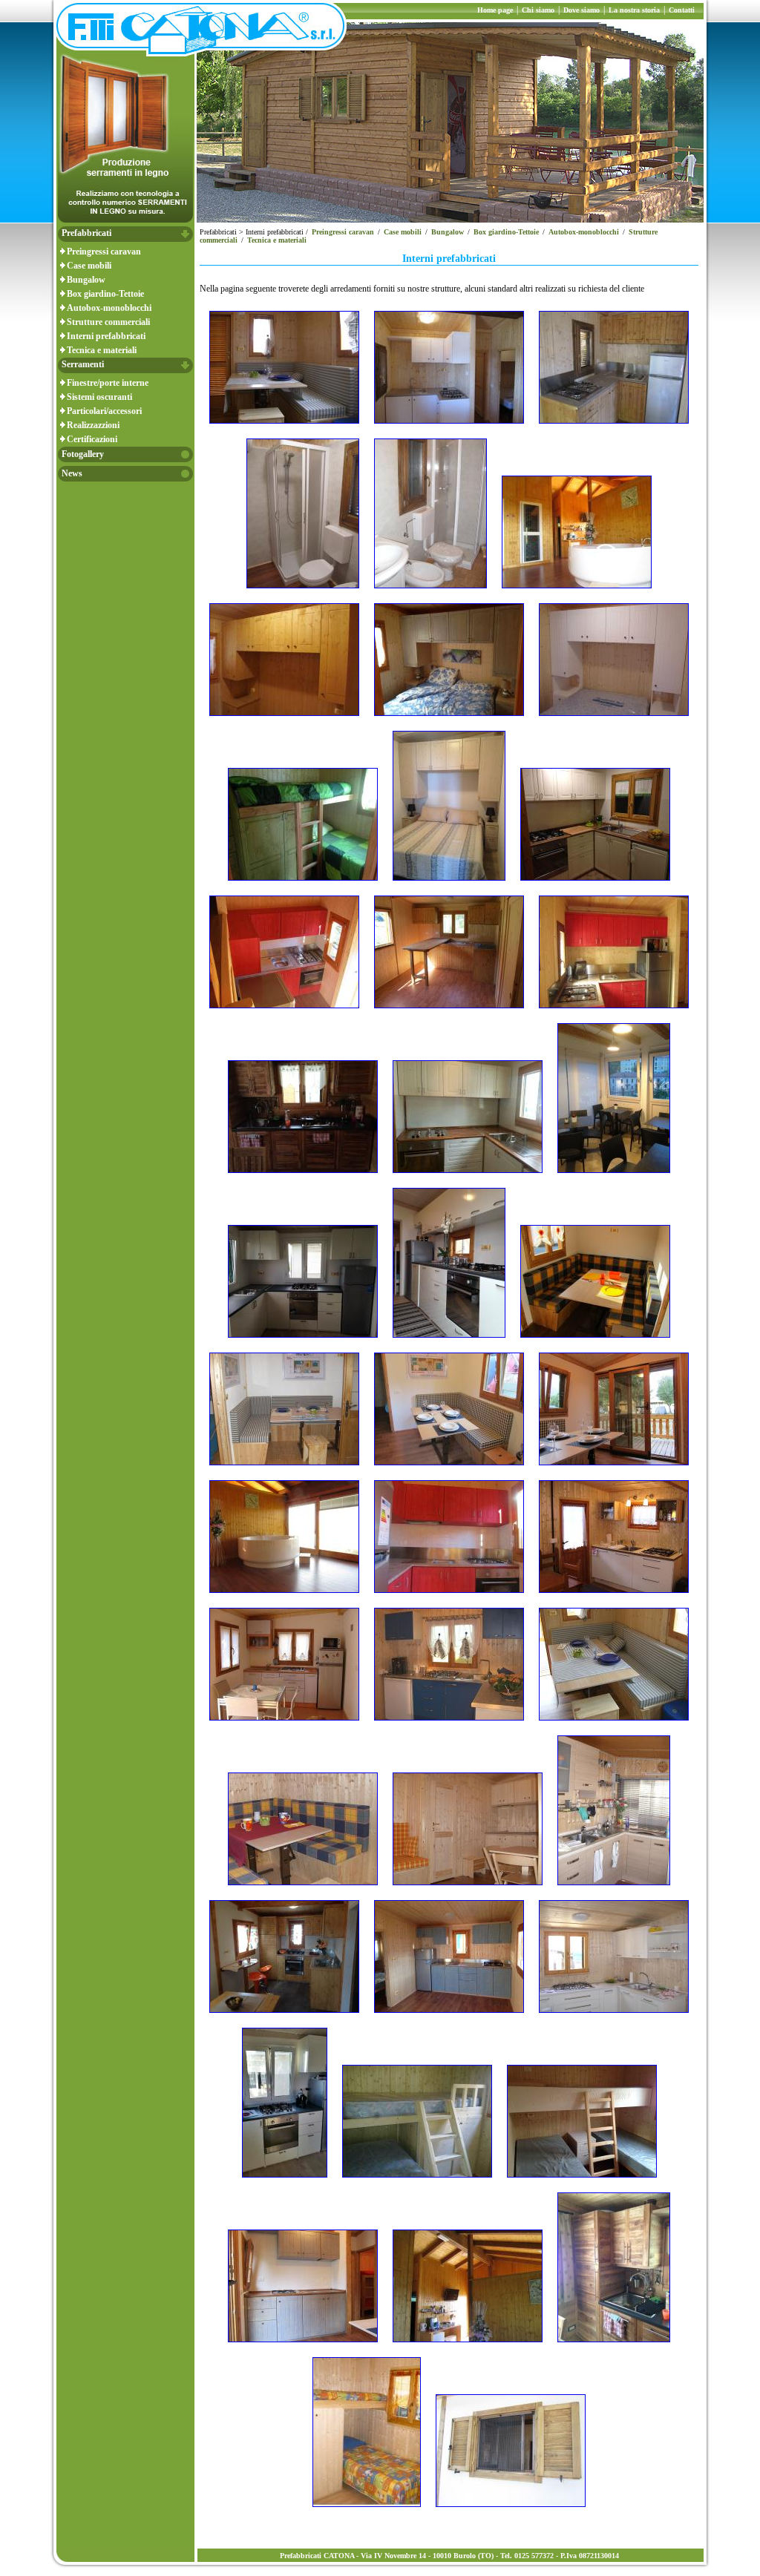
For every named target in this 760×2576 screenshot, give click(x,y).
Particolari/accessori (104, 411)
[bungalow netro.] (577, 593)
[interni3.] (284, 1725)
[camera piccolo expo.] (303, 885)
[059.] (284, 428)
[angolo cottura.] (449, 428)
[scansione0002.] (367, 2511)
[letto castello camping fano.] (582, 2182)
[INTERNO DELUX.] (614, 1890)
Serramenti (83, 364)
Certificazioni (92, 439)
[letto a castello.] (417, 2182)
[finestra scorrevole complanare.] (614, 1470)
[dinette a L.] (284, 1470)
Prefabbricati (86, 233)
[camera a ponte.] (614, 720)
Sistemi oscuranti (99, 397)
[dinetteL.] (449, 1470)
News (72, 473)
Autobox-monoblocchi (109, 308)
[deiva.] (449, 1342)
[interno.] (614, 2017)
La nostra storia (634, 10)
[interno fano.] (449, 2017)
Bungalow (86, 280)
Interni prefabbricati (106, 336)
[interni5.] (614, 1725)
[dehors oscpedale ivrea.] (614, 1177)
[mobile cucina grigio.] (303, 2347)
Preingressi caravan (104, 252)
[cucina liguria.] (614, 1013)
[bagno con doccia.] (303, 593)
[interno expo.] (284, 2017)
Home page (495, 10)
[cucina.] (468, 1177)
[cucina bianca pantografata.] (595, 885)
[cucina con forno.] (284, 1013)
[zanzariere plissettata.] (511, 2511)
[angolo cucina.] (614, 428)
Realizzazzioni (93, 425)
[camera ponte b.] (449, 885)
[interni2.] (614, 1597)
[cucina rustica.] (303, 1177)
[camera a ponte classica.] (284, 720)
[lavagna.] (285, 2182)
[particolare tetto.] (468, 2347)
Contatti (682, 10)
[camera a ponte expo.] (449, 720)
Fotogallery (83, 454)
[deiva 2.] (303, 1342)
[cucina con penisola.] (449, 1013)
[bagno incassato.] (430, 593)
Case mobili (89, 266)
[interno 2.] (468, 1890)
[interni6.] (303, 1890)
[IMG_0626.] (449, 1597)
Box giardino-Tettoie (105, 294)
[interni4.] (449, 1725)
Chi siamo (538, 10)
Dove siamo (582, 10)
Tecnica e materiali (102, 350)
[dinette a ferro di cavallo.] (595, 1342)
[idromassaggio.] (284, 1597)
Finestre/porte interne (108, 383)
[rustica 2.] (614, 2347)
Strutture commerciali (108, 322)
